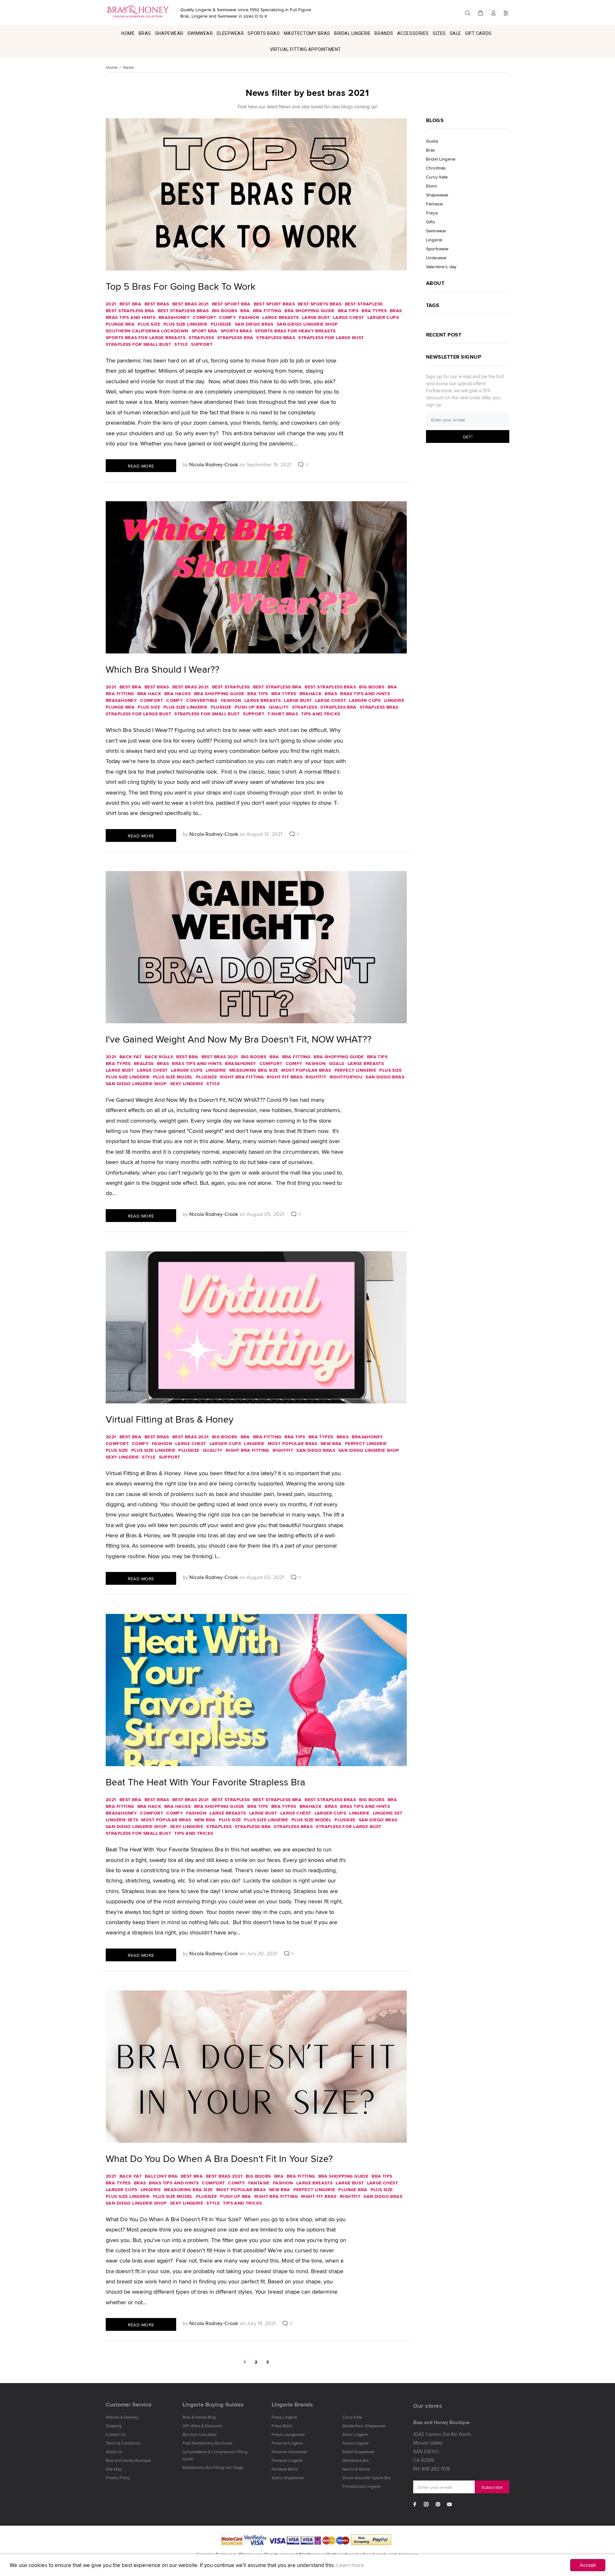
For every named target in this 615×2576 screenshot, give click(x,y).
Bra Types (374, 311)
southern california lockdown (147, 331)
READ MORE (141, 466)
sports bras (236, 331)
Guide (432, 141)
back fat (131, 1057)
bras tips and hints (131, 317)
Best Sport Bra (231, 304)
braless (144, 1063)
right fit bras (285, 1077)
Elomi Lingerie (355, 2434)
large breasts (280, 317)
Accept (588, 2565)
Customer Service (129, 2405)
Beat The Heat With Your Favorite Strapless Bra (205, 1782)
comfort (204, 317)
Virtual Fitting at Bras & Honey (170, 1419)
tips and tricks (320, 714)
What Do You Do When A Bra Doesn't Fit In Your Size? (219, 2158)
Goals (337, 1063)
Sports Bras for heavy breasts (295, 331)
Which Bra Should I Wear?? (163, 669)
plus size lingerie (185, 324)
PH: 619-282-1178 (431, 2469)
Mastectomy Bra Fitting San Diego (213, 2467)
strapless (201, 337)
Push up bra (250, 707)
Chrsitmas (436, 168)
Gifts (431, 222)
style (181, 344)
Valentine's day (441, 266)
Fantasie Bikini (285, 2469)
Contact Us (116, 2434)
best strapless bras (183, 311)
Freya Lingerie (284, 2417)
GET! (468, 437)
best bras (157, 304)
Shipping (114, 2426)
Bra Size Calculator (200, 2434)
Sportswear (437, 249)
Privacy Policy (118, 2478)
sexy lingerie (187, 1084)
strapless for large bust (331, 337)
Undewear (436, 258)
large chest (349, 317)
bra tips (348, 311)
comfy (227, 317)
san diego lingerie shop (307, 324)
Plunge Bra (120, 324)
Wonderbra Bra (356, 2460)
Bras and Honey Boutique (128, 2460)
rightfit (316, 1077)
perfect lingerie (355, 1070)
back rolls (159, 1057)
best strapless (364, 304)
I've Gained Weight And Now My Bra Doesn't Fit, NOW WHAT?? (239, 1039)
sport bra (205, 331)
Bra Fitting (267, 311)
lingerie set (388, 1813)
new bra (331, 1443)
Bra (245, 311)
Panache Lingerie (287, 2443)
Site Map (114, 2469)
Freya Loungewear (288, 2434)
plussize (221, 324)
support (202, 344)
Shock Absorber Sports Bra (366, 2478)
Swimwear (436, 231)
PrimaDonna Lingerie (361, 2486)
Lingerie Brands (292, 2405)
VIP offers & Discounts (202, 2426)
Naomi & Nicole (356, 2469)
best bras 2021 (191, 304)
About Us (114, 2452)
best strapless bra (130, 311)
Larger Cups (383, 317)
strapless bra (235, 337)
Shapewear (437, 195)
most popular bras (306, 1070)
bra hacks (178, 694)
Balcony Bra (161, 2176)
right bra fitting (242, 1077)
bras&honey (174, 317)
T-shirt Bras (283, 714)
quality (279, 707)
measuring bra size (254, 1070)
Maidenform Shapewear (364, 2426)
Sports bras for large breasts (146, 337)
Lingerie (394, 700)
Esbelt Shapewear (359, 2452)
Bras (396, 311)
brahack (311, 694)
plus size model (173, 1077)
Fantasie (259, 2183)
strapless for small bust (138, 344)
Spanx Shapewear (288, 2478)
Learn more (350, 2565)
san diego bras (254, 324)
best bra (130, 304)
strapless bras (276, 337)
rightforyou (346, 1077)
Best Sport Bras (274, 304)
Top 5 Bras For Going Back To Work (180, 286)
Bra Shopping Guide (310, 311)
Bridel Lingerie (441, 159)
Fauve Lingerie (356, 2443)
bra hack (149, 694)
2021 (111, 304)
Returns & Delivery (122, 2417)
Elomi (431, 186)
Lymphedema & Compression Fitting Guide (215, 2455)
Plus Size (149, 324)
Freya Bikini (282, 2426)
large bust (316, 317)
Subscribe (492, 2487)
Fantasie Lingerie (287, 2460)
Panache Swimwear (290, 2452)
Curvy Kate (437, 177)
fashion (249, 317)
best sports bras (320, 304)
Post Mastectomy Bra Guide (207, 2443)
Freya (432, 213)
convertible (202, 700)
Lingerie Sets (122, 1820)
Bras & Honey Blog (199, 2417)
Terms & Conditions (123, 2443)
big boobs (225, 311)
